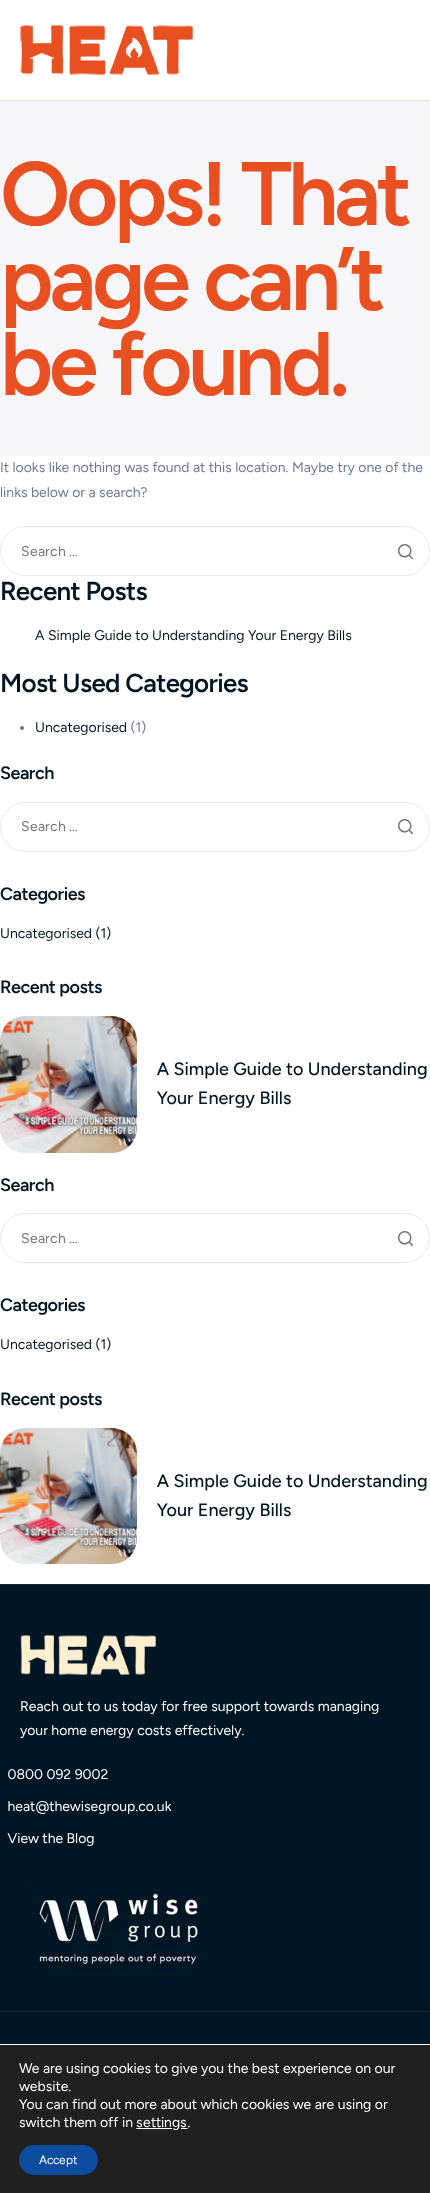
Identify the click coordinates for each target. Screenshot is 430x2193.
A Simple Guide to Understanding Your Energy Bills (193, 635)
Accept (58, 2160)
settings (161, 2122)
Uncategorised (81, 727)
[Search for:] (215, 551)
